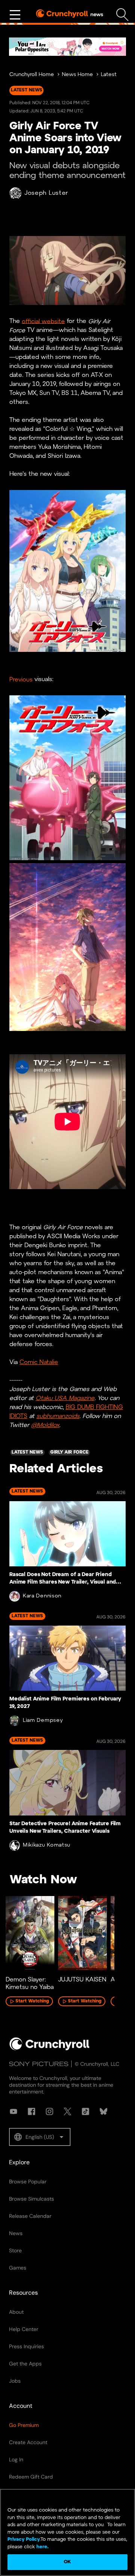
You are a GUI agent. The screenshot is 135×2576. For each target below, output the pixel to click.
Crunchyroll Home (32, 75)
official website (43, 321)
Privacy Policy (24, 2539)
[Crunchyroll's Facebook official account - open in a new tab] (31, 2111)
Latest (109, 75)
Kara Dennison (42, 1596)
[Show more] (15, 15)
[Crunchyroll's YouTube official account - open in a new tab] (13, 2111)
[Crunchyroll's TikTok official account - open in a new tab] (85, 2111)
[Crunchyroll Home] (49, 2049)
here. (42, 2547)
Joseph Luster (46, 193)
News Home (77, 75)
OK (67, 2562)
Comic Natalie (39, 1362)
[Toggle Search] (122, 15)
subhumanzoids (58, 1416)
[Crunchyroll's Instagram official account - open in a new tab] (49, 2111)
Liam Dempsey (43, 1721)
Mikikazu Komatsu (47, 1845)
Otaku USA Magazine (65, 1398)
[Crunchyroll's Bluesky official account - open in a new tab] (103, 2111)
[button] (40, 2137)
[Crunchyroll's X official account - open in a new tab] (67, 2111)
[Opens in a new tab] (67, 47)
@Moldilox (45, 1425)
